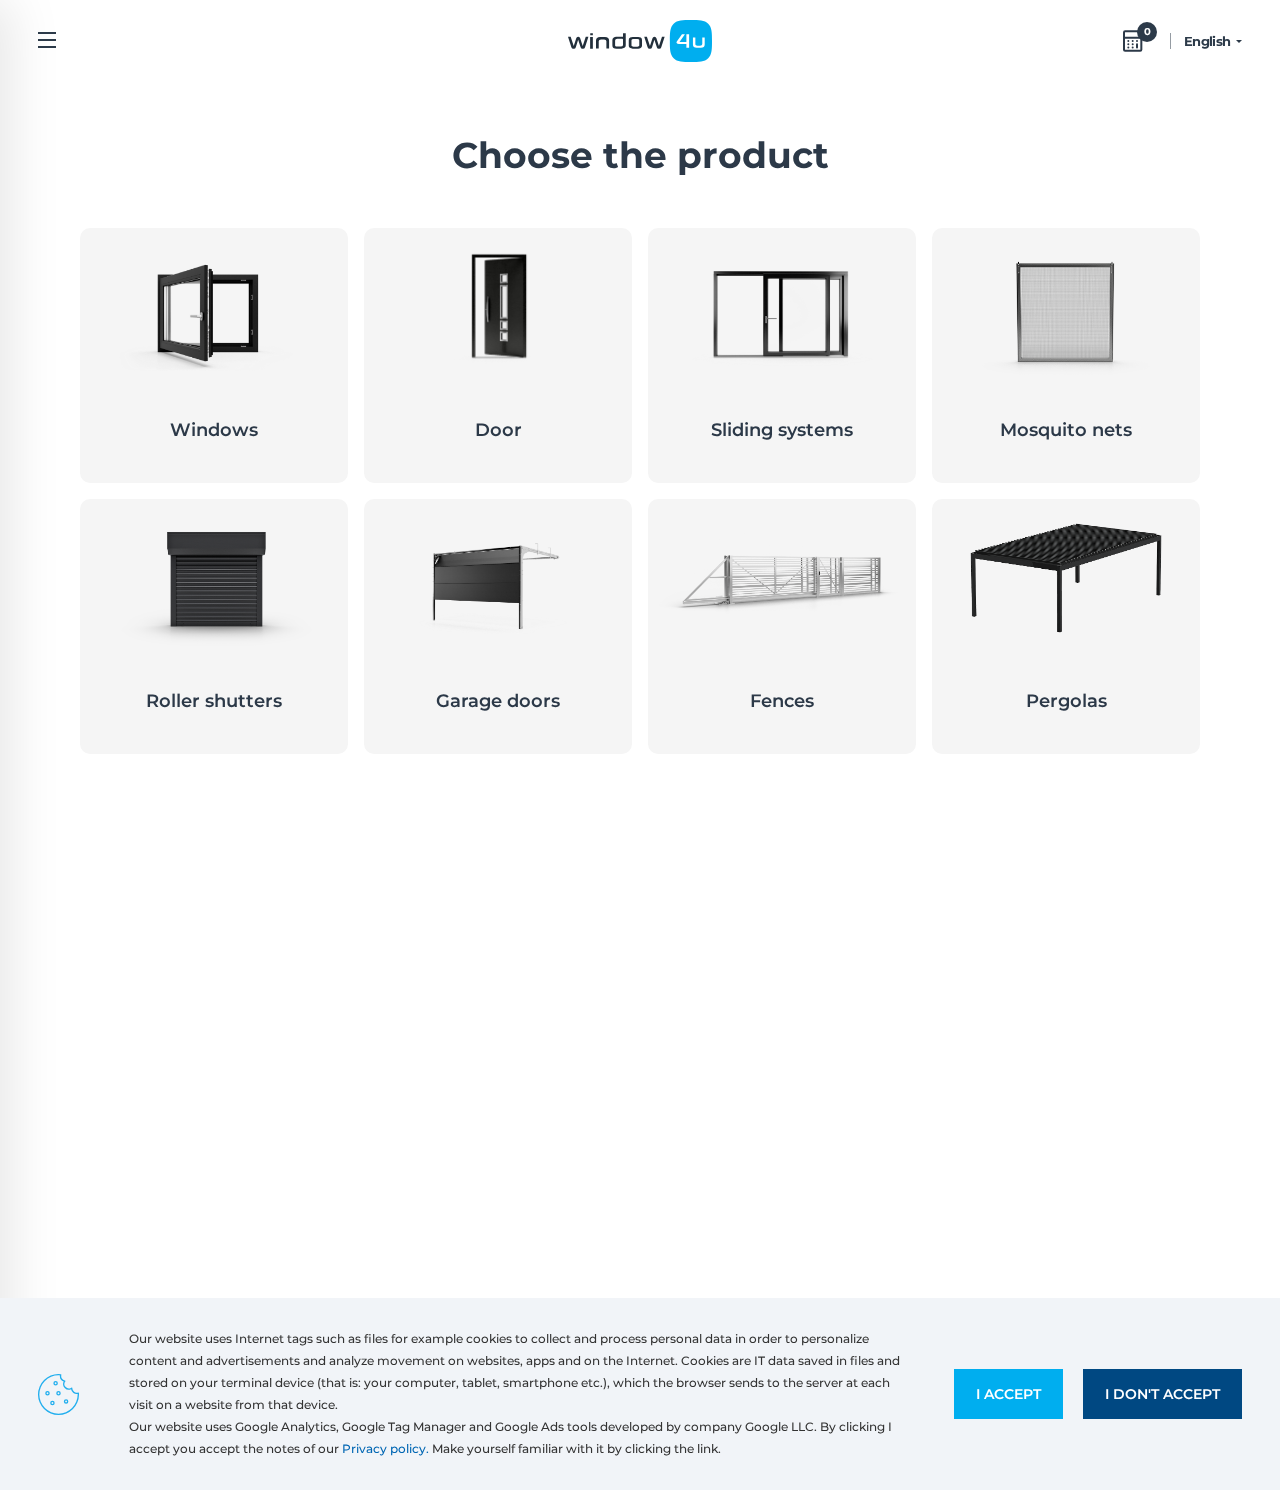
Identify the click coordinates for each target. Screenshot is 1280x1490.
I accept (1008, 1394)
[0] (1133, 41)
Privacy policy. (385, 1448)
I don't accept (1162, 1394)
